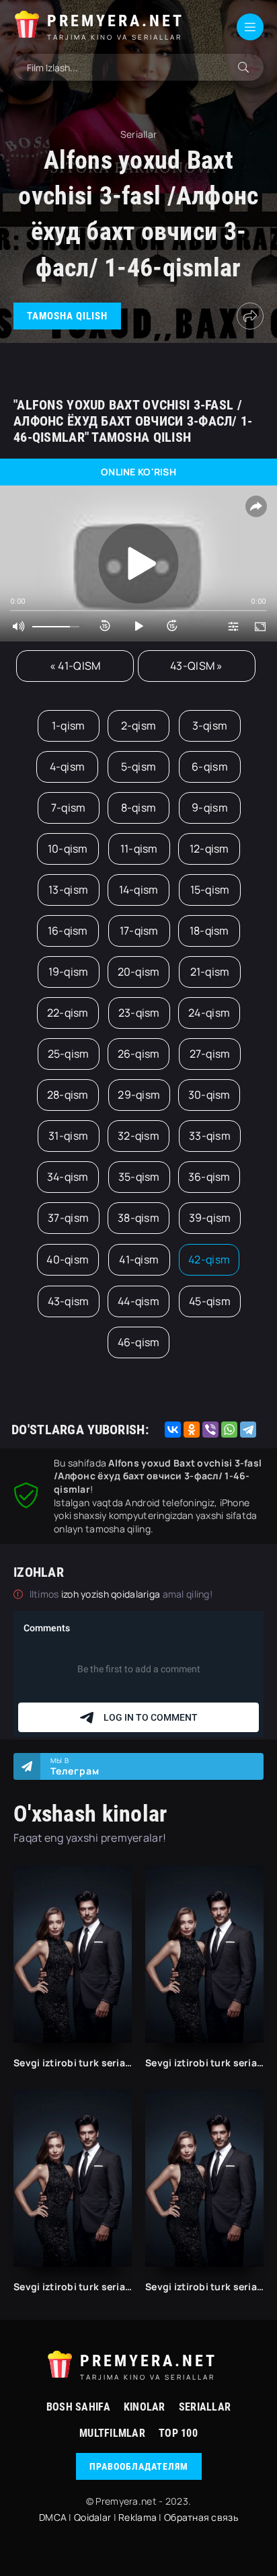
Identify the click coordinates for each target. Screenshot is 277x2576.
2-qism (139, 726)
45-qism (210, 1301)
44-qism (138, 1301)
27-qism (210, 1054)
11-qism (139, 849)
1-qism (69, 726)
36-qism (209, 1177)
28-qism (68, 1095)
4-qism (68, 767)
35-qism (139, 1177)
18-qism (209, 931)
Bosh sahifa (78, 2407)
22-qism (68, 1013)
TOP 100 (178, 2433)
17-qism (139, 931)
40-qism (68, 1259)
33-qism (210, 1136)
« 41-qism (75, 666)
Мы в (75, 1766)
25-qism (69, 1054)
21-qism (210, 972)
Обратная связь (201, 2517)
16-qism (68, 931)
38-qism (138, 1218)
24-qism (209, 1013)
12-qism (209, 849)
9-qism (210, 808)
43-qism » (197, 666)
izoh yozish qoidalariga (112, 1594)
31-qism (68, 1136)
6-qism (210, 767)
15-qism (210, 890)
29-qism (139, 1095)
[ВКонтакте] (173, 1430)
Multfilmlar (112, 2433)
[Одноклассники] (192, 1430)
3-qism (210, 726)
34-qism (68, 1177)
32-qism (138, 1136)
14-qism (139, 890)
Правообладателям (139, 2466)
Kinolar (145, 2407)
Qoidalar (92, 2517)
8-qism (139, 808)
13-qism (68, 890)
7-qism (69, 808)
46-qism (139, 1342)
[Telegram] (248, 1430)
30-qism (209, 1095)
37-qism (68, 1218)
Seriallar (205, 2407)
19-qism (69, 972)
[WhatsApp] (229, 1430)
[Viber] (210, 1430)
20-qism (139, 972)
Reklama (137, 2517)
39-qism (210, 1218)
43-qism (69, 1301)
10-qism (68, 849)
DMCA (53, 2517)
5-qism (139, 767)
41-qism (139, 1259)
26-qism (139, 1054)
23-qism (139, 1013)
